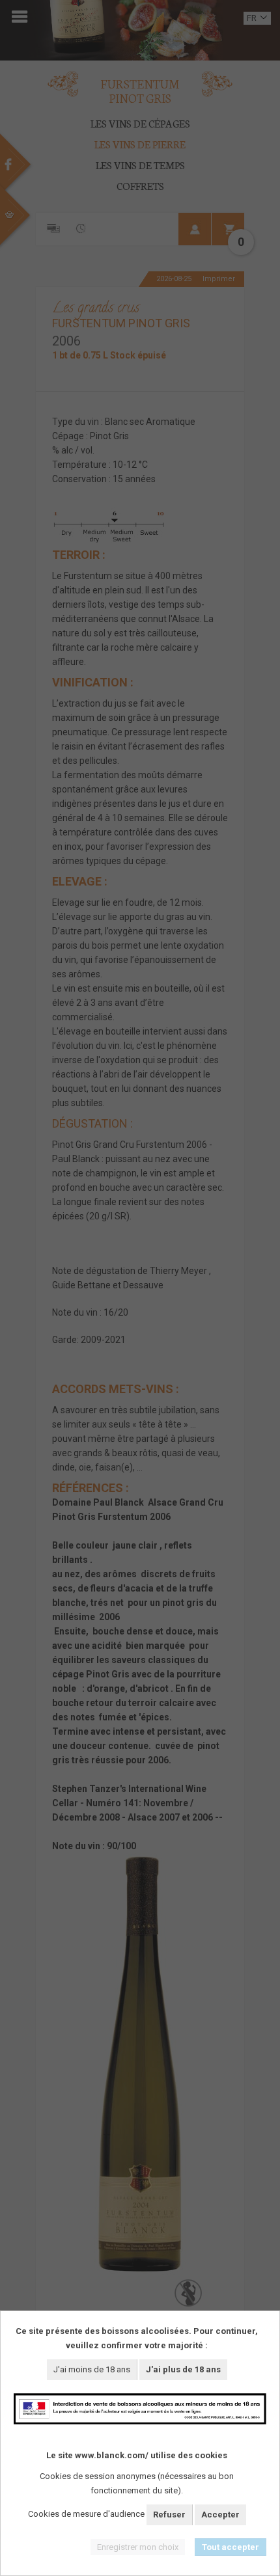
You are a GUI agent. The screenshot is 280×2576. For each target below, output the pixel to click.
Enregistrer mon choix (138, 2547)
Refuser (169, 2515)
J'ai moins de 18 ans (92, 2369)
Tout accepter (231, 2547)
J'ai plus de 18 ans (183, 2369)
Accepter (220, 2515)
